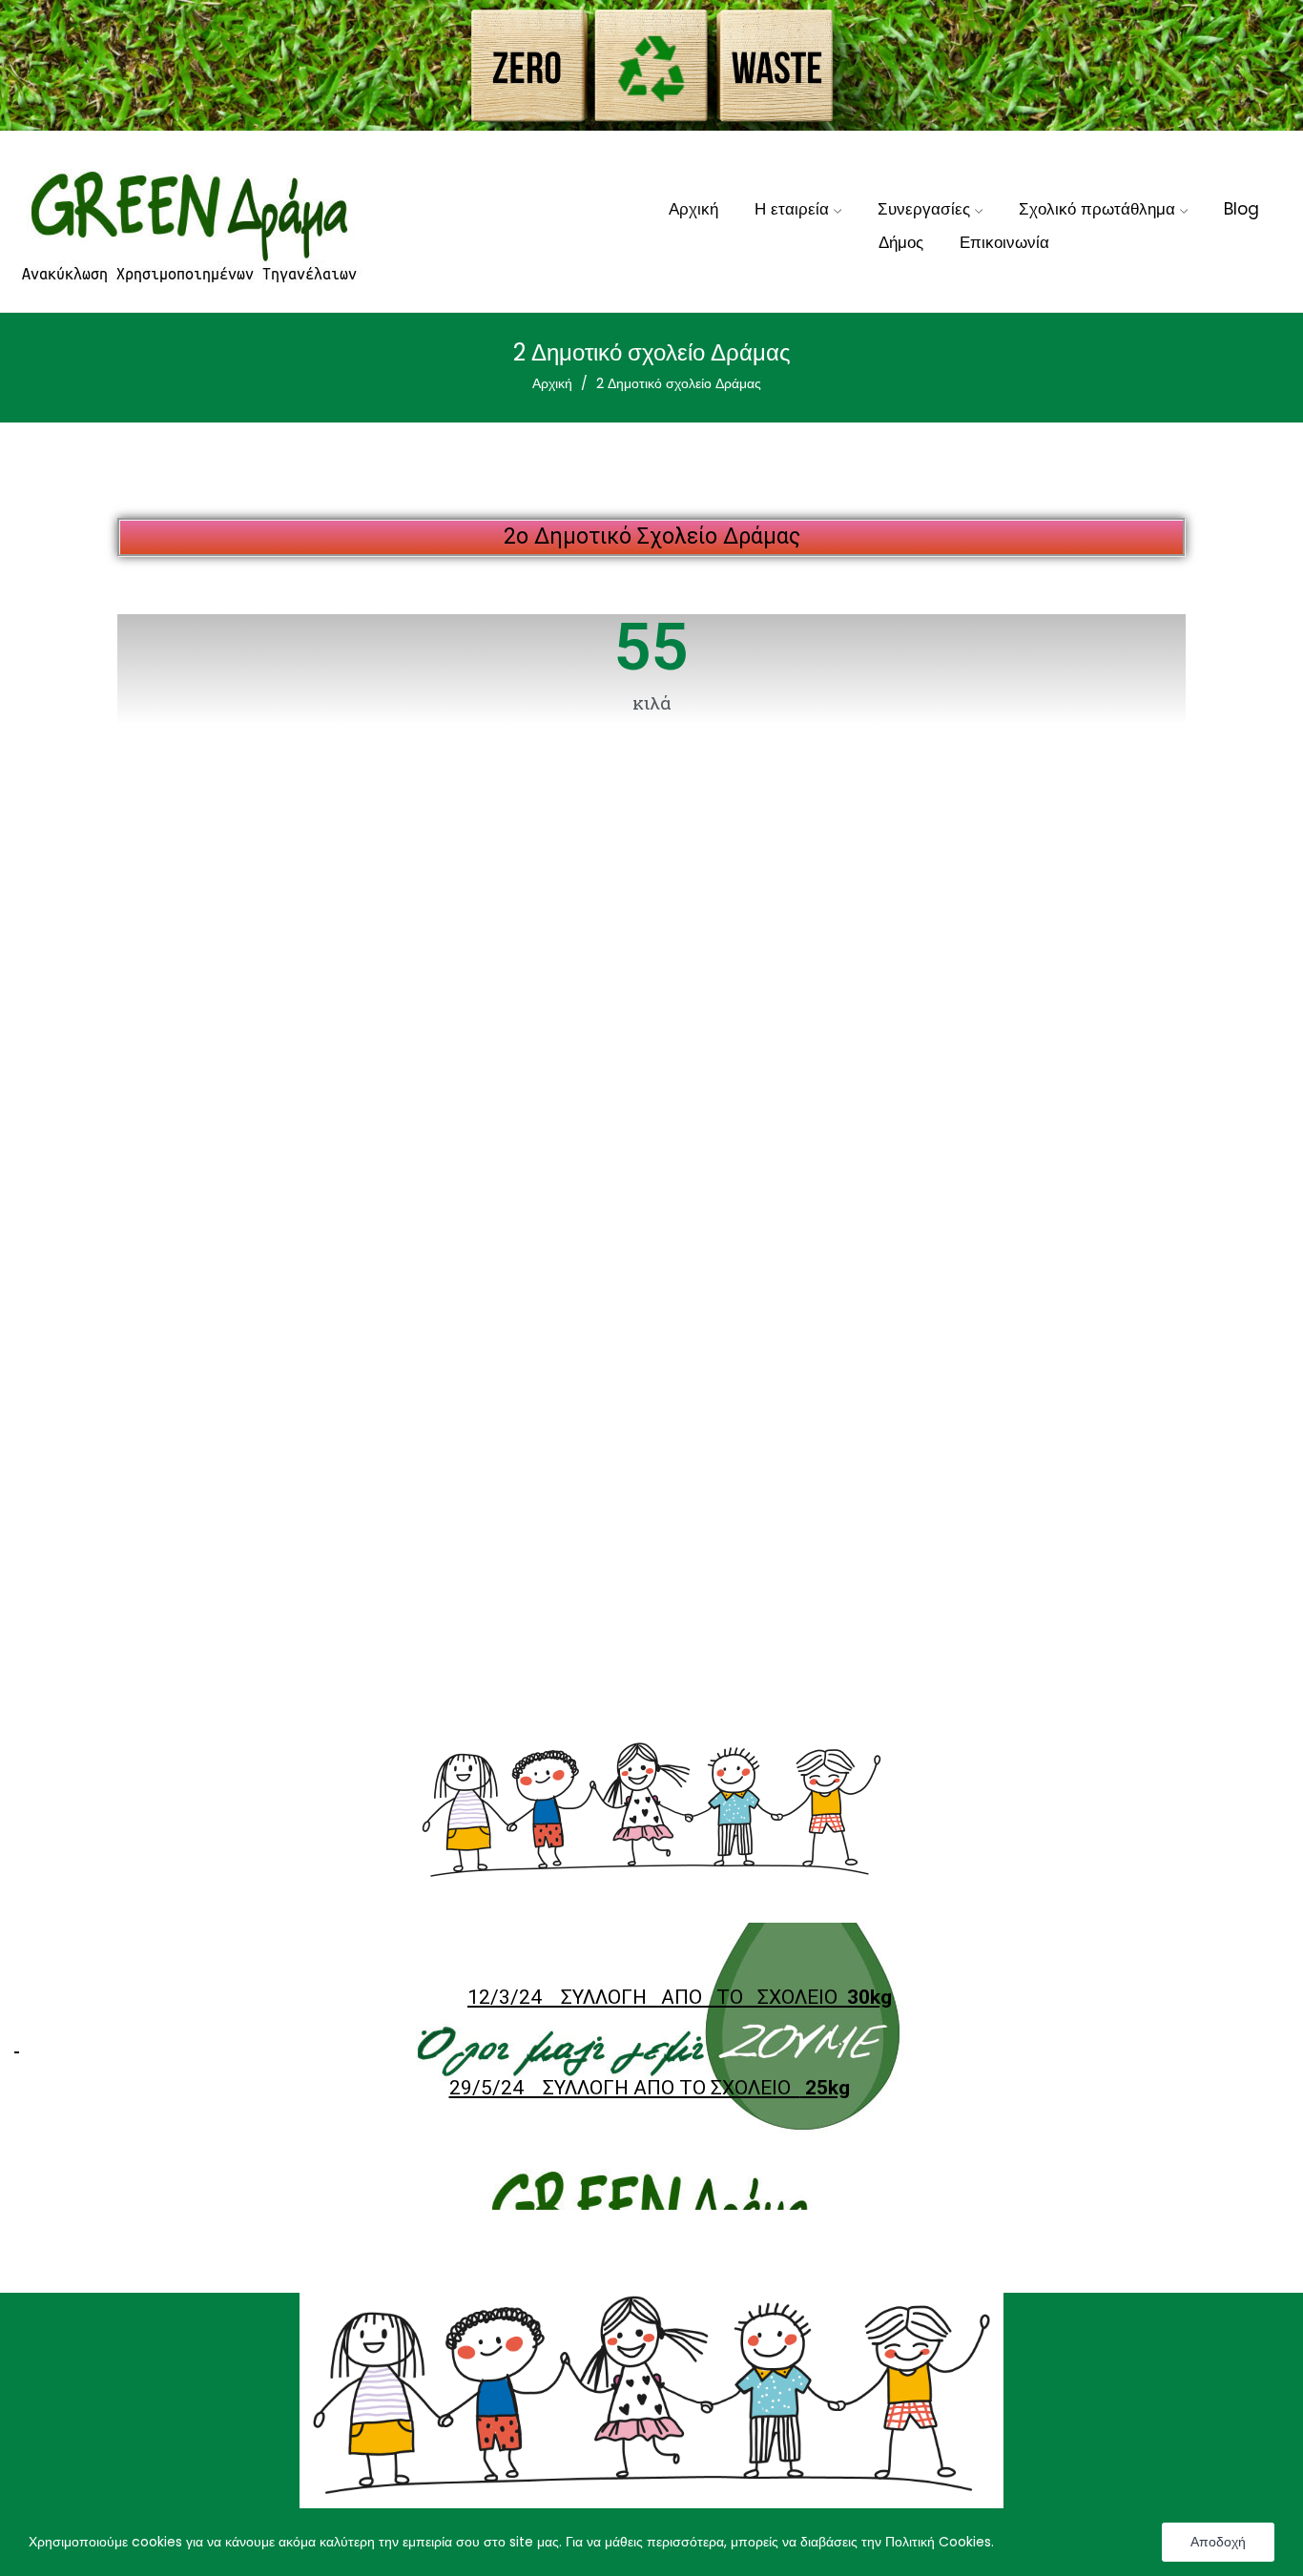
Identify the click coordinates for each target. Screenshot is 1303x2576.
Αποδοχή (1218, 2542)
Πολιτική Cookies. (940, 2542)
